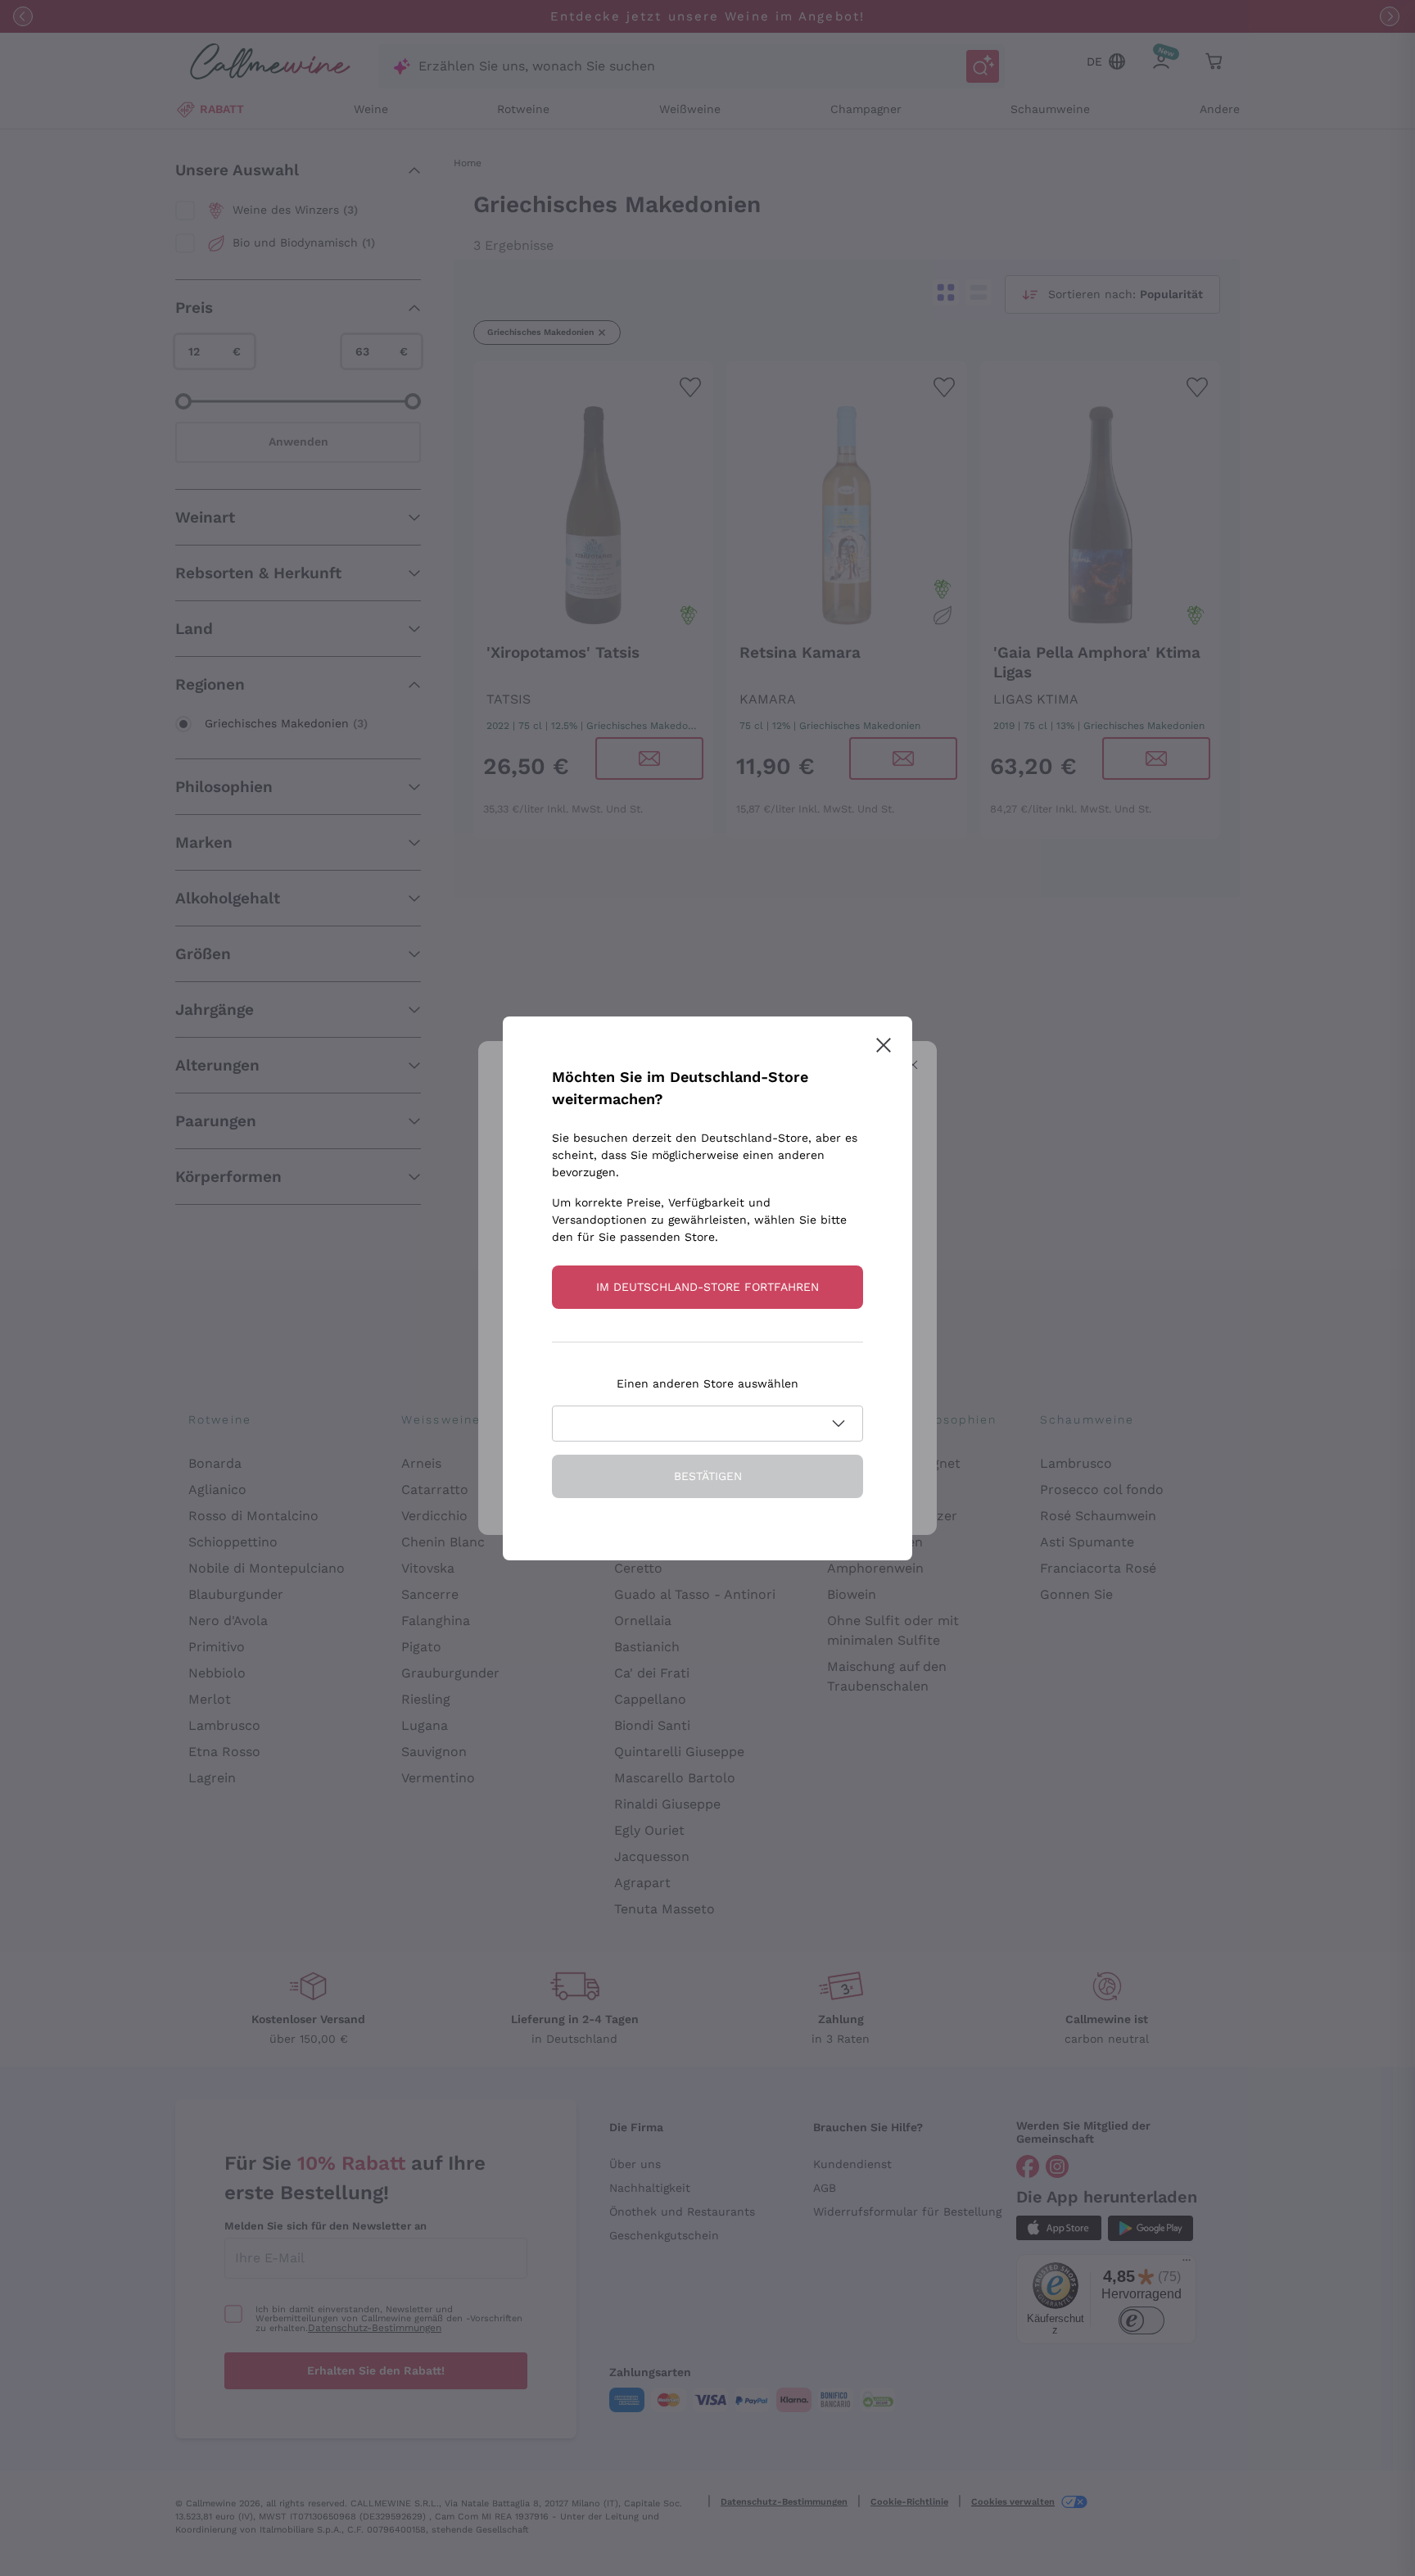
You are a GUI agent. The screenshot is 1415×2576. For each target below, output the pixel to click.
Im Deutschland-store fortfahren (707, 1287)
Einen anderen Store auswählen (707, 1383)
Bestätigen (708, 1476)
